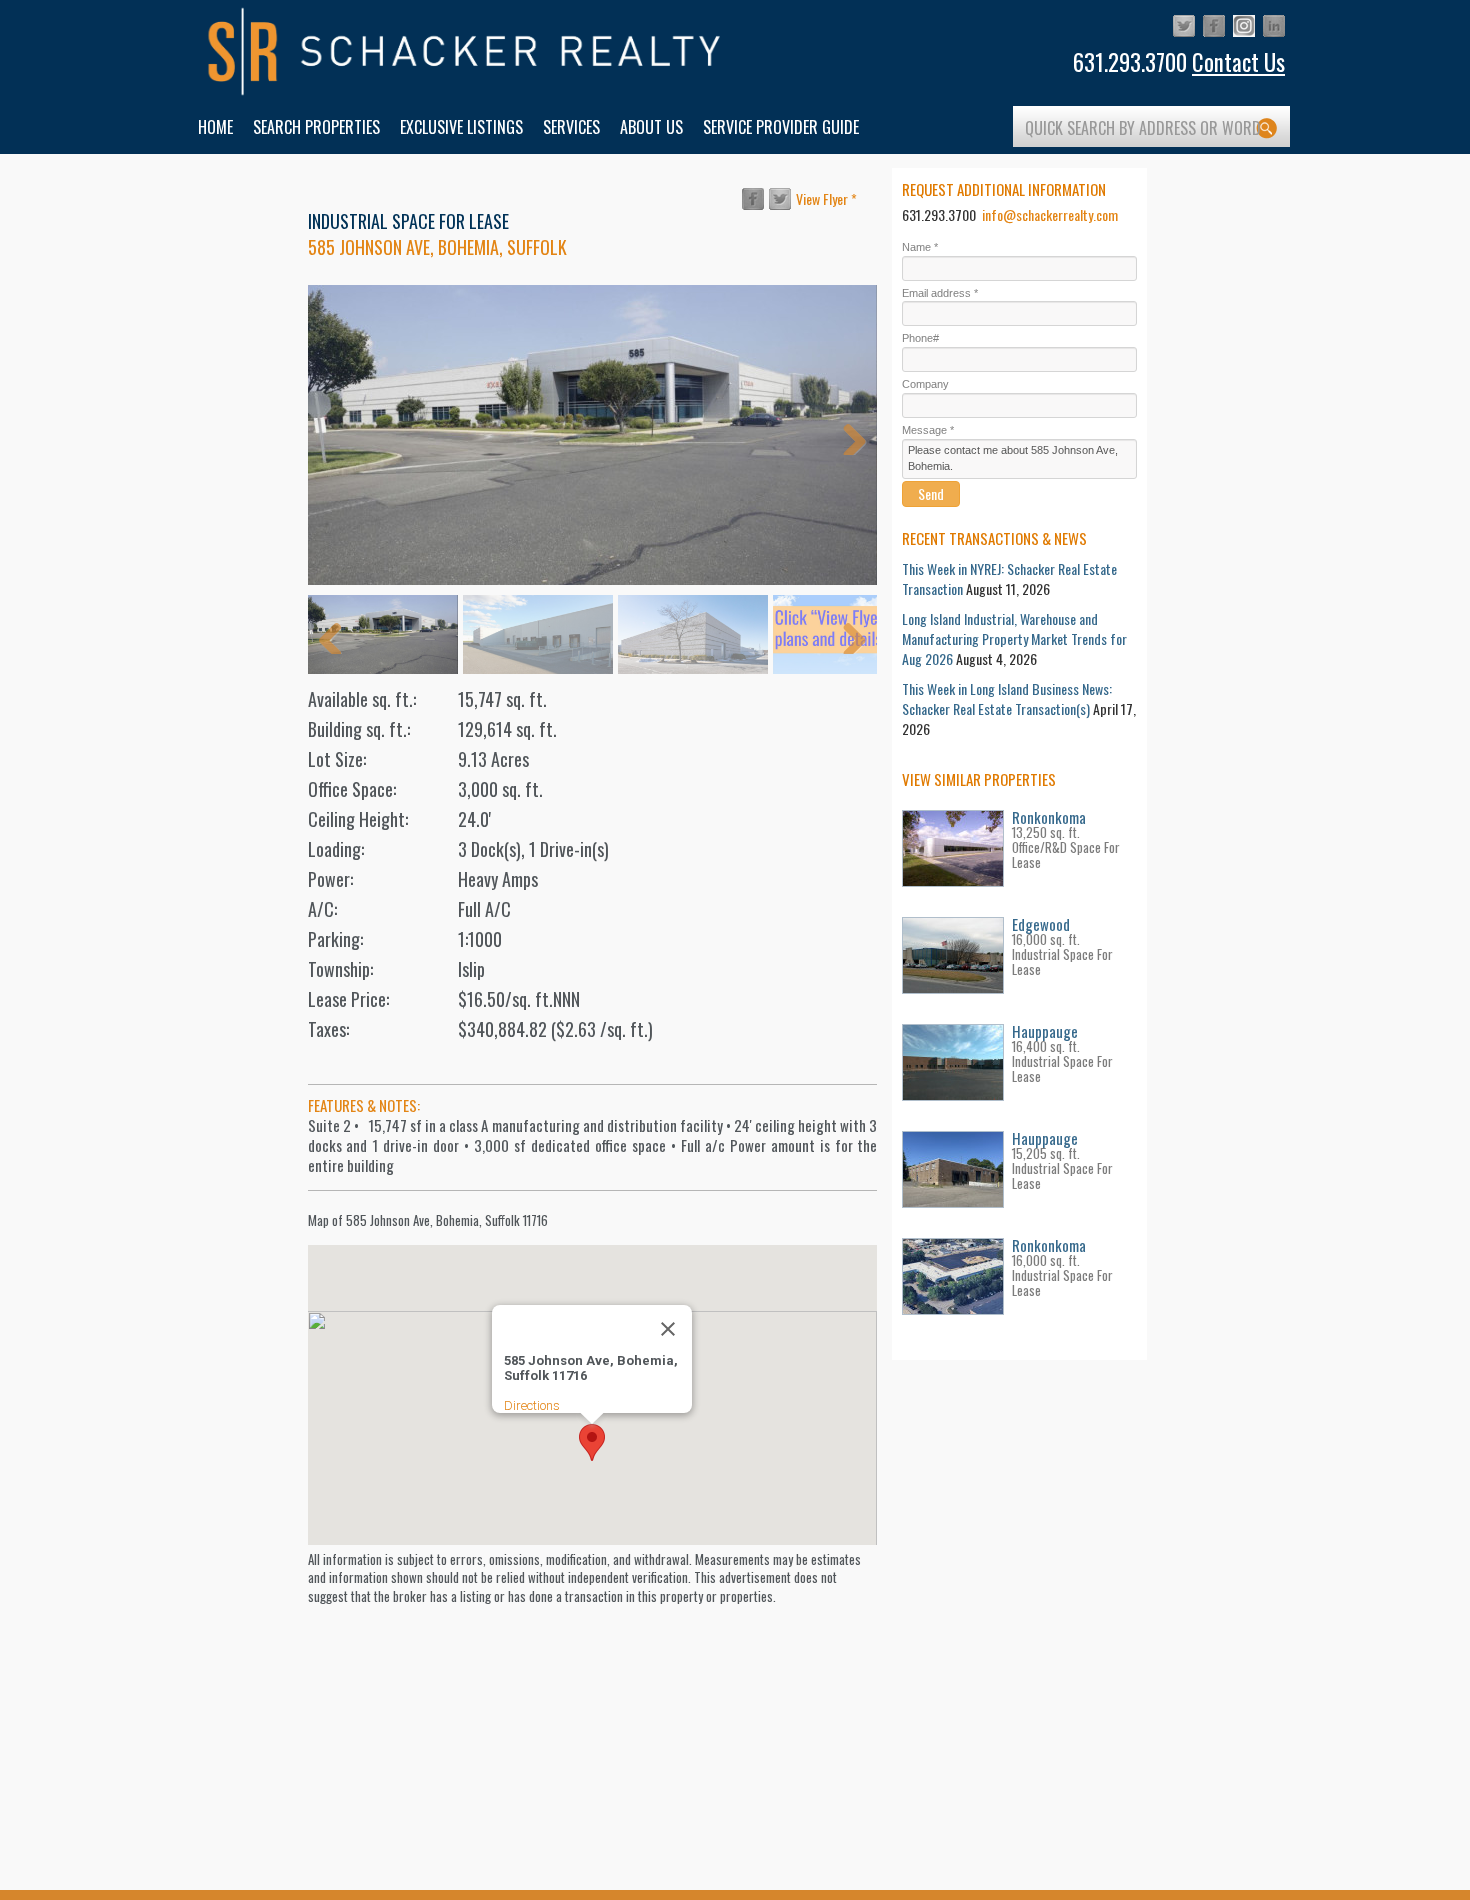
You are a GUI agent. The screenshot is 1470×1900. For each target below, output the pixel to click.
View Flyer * (826, 198)
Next (847, 435)
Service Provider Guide (781, 127)
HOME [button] (215, 127)
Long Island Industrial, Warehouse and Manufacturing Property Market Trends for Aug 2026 (1014, 638)
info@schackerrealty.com (1050, 214)
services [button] (571, 127)
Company (925, 384)
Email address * (940, 293)
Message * (928, 430)
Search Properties (316, 127)
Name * (920, 247)
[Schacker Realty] (465, 52)
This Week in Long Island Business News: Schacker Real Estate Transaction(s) (1007, 698)
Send (931, 493)
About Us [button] (651, 127)
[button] (592, 1442)
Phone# (920, 338)
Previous (338, 435)
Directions (532, 1405)
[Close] (668, 1329)
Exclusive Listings (461, 127)
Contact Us (1238, 62)
